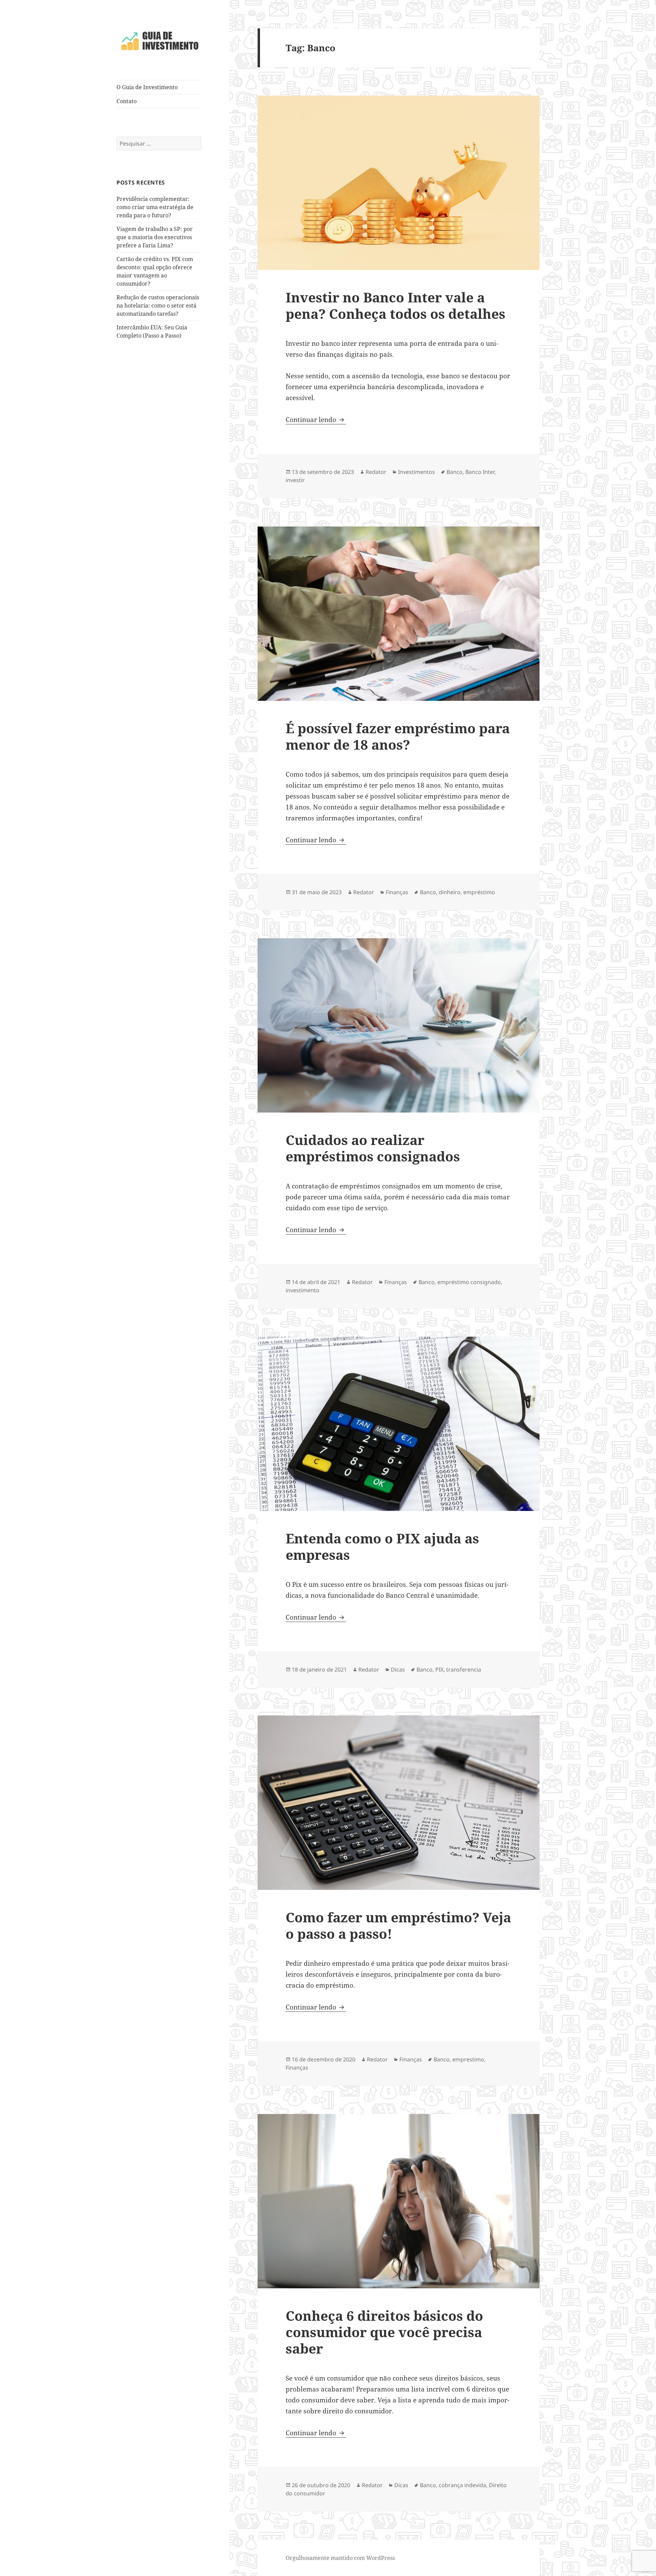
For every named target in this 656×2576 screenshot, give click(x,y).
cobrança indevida (462, 2485)
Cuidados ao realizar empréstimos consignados (373, 1148)
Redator (376, 472)
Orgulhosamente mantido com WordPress (340, 2558)
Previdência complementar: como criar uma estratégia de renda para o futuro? (155, 207)
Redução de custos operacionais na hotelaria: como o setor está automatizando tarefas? (158, 305)
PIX (439, 1669)
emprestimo (468, 2059)
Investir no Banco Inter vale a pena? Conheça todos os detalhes (395, 305)
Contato (127, 101)
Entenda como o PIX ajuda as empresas (382, 1546)
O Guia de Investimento (147, 87)
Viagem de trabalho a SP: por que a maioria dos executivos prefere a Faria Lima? (155, 237)
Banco (455, 472)
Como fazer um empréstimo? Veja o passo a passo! (398, 1925)
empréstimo (479, 892)
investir (295, 480)
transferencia (464, 1669)
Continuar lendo (316, 420)
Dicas (398, 1669)
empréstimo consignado (469, 1282)
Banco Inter (480, 472)
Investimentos (416, 472)
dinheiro (450, 892)
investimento (303, 1290)
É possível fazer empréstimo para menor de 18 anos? (398, 736)
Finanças (397, 892)
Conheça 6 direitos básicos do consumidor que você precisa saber (384, 2332)
